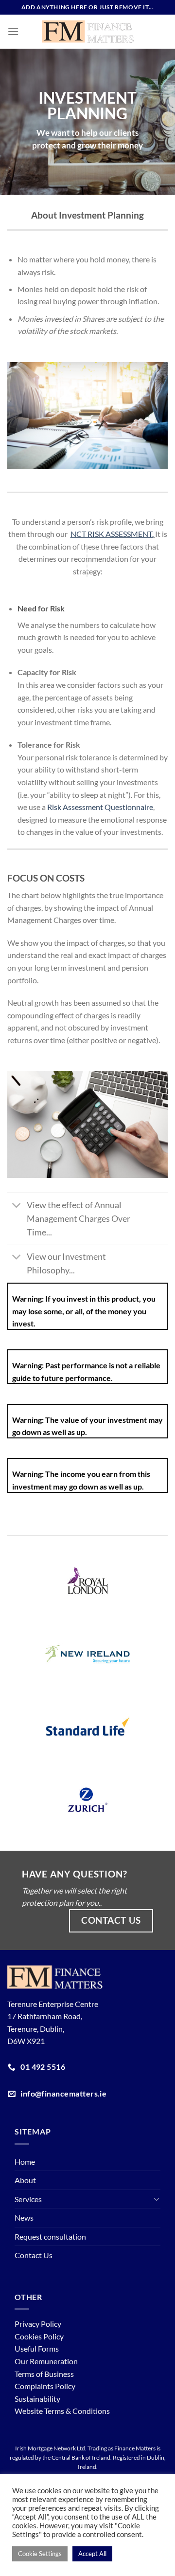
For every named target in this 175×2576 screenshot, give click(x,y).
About (25, 2180)
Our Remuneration (46, 2361)
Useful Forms (37, 2348)
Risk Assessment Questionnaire (100, 807)
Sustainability (37, 2399)
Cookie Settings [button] (40, 2554)
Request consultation (50, 2236)
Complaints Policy (45, 2386)
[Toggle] (17, 1206)
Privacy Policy (38, 2324)
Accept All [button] (92, 2554)
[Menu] (13, 31)
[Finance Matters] (88, 32)
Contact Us (34, 2255)
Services (28, 2199)
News (24, 2217)
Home (25, 2162)
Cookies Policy (39, 2336)
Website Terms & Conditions (62, 2411)
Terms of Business (44, 2374)
